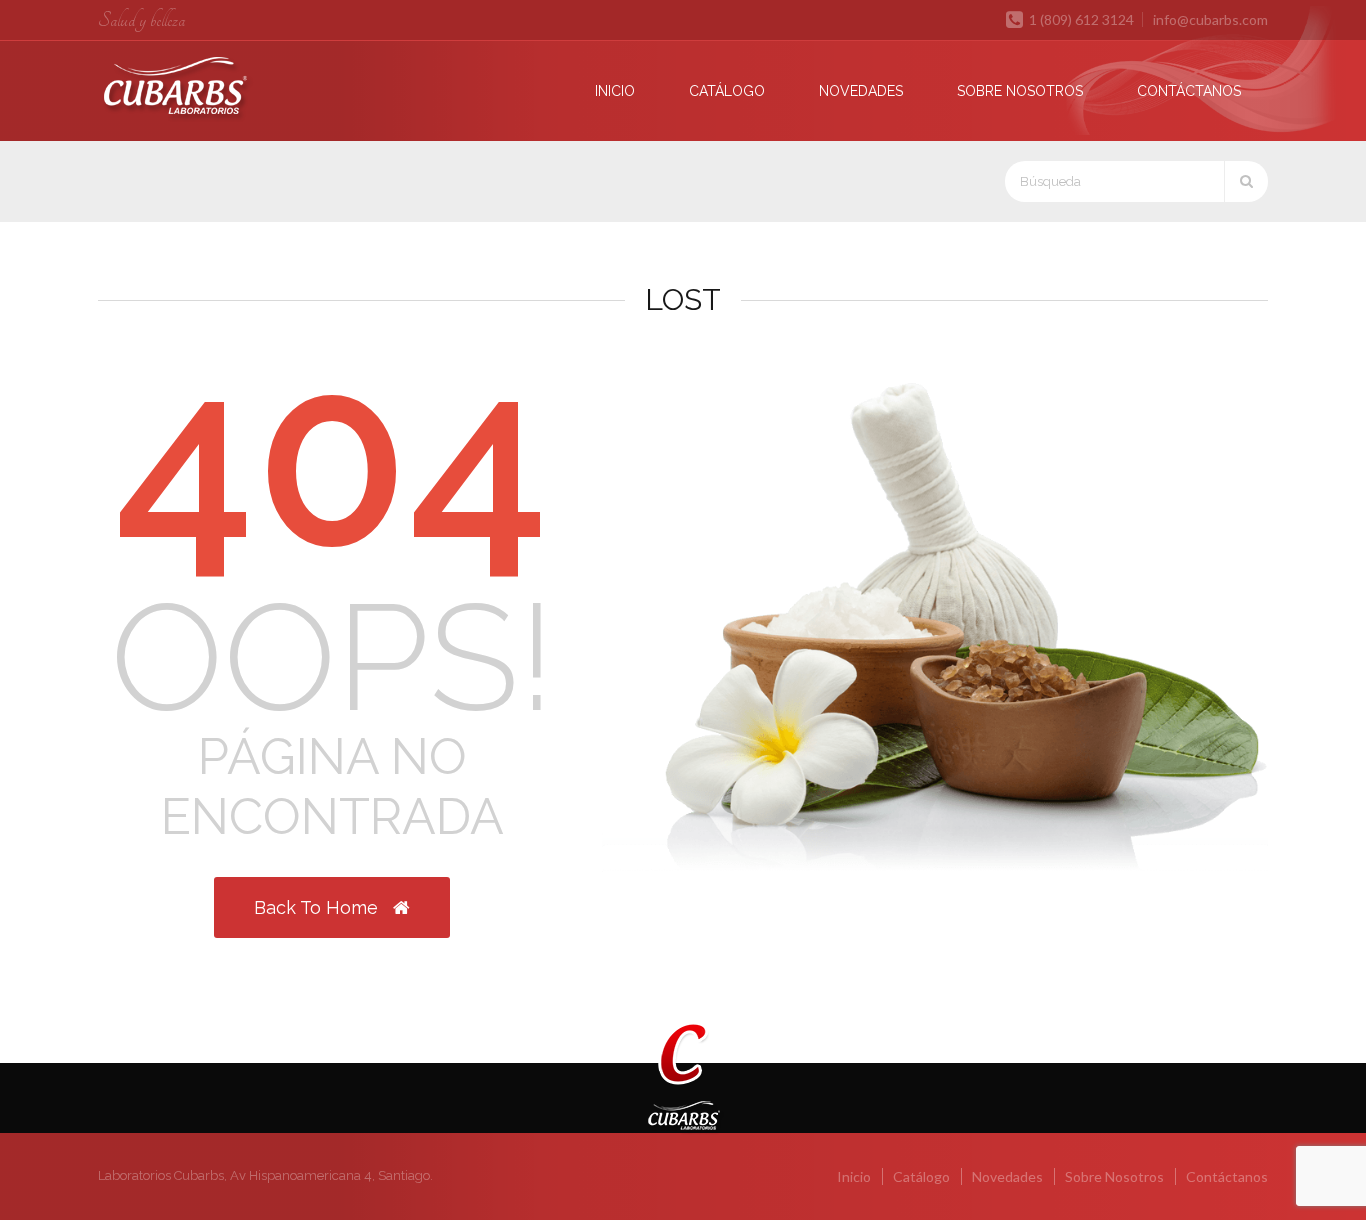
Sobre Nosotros (1020, 91)
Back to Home (318, 907)
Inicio (615, 91)
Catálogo (727, 91)
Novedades (861, 91)
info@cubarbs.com (1210, 19)
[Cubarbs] (215, 89)
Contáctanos (1189, 91)
